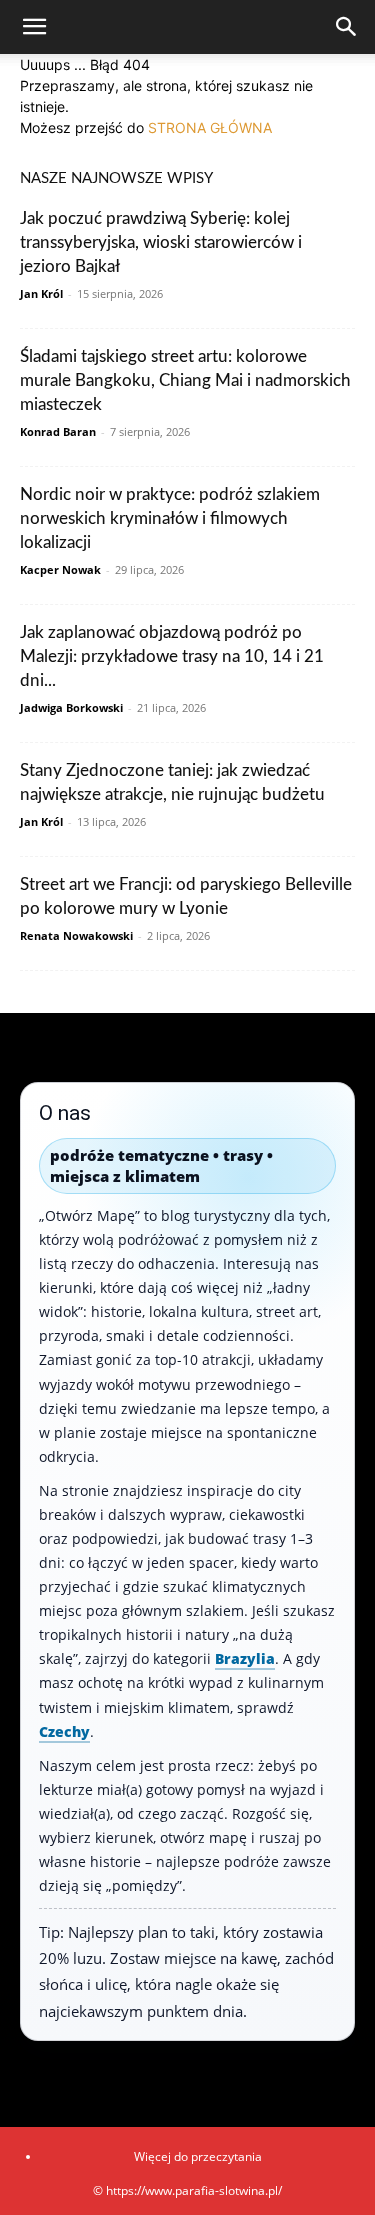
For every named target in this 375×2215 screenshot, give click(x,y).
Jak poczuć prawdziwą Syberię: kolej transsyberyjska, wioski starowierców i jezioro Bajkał (161, 242)
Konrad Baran (58, 431)
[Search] (347, 27)
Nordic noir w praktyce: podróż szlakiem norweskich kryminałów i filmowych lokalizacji (170, 518)
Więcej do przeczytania (198, 2156)
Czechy (64, 1731)
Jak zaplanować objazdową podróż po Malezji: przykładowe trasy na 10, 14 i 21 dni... (172, 656)
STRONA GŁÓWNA (210, 127)
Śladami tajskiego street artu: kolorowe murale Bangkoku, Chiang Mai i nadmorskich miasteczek (185, 380)
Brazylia (245, 1658)
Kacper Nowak (60, 569)
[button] (34, 27)
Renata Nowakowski (76, 935)
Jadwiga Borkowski (71, 707)
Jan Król (41, 293)
